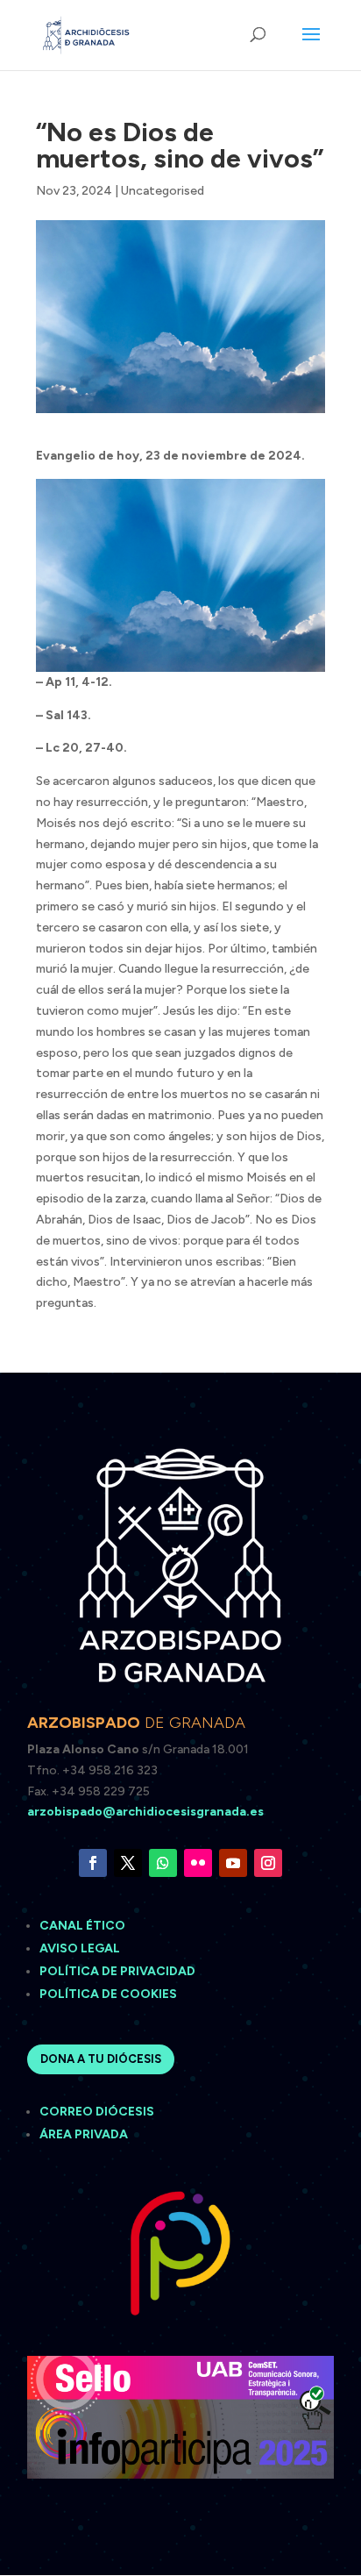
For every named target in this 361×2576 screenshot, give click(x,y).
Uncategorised (163, 191)
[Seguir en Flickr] (198, 1863)
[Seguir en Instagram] (268, 1863)
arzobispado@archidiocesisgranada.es (145, 1812)
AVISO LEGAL (81, 1948)
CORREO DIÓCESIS (97, 2112)
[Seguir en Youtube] (233, 1863)
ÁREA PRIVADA (84, 2134)
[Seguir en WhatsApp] (163, 1863)
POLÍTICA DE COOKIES (108, 1994)
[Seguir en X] (128, 1863)
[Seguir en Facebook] (93, 1863)
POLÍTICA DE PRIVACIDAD (117, 1971)
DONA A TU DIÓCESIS (101, 2059)
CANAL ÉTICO (84, 1926)
